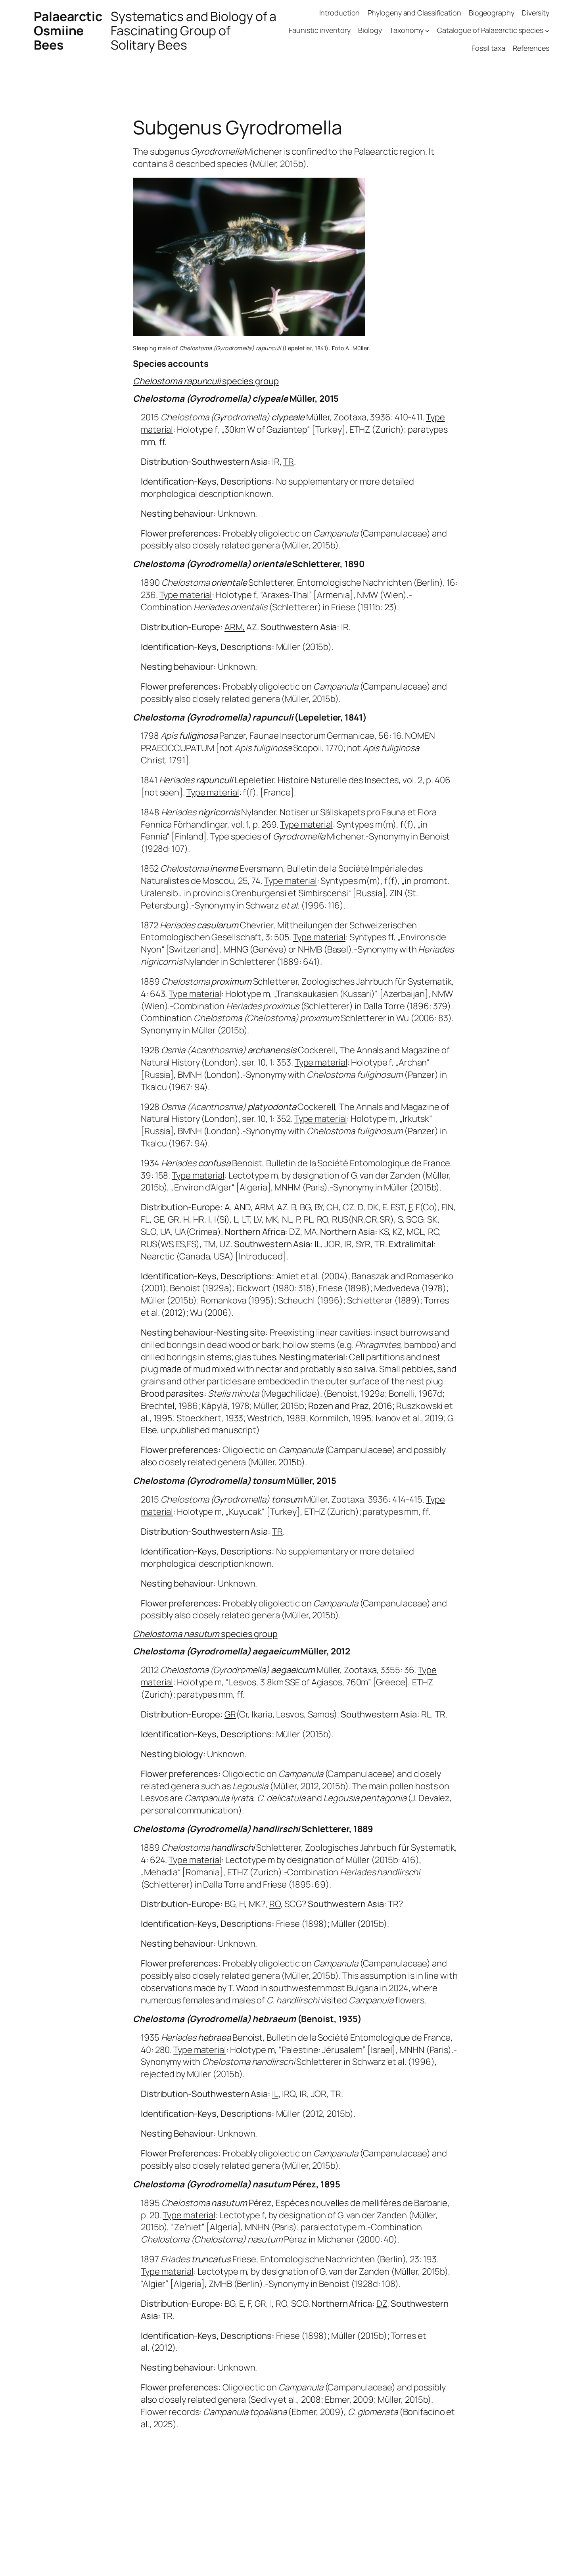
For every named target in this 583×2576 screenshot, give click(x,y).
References (531, 48)
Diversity (536, 13)
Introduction (340, 13)
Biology (370, 30)
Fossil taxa (488, 48)
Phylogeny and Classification (414, 13)
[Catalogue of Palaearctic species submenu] (547, 31)
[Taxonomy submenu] (427, 31)
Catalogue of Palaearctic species (490, 30)
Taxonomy (406, 30)
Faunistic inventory (319, 30)
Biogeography (492, 13)
